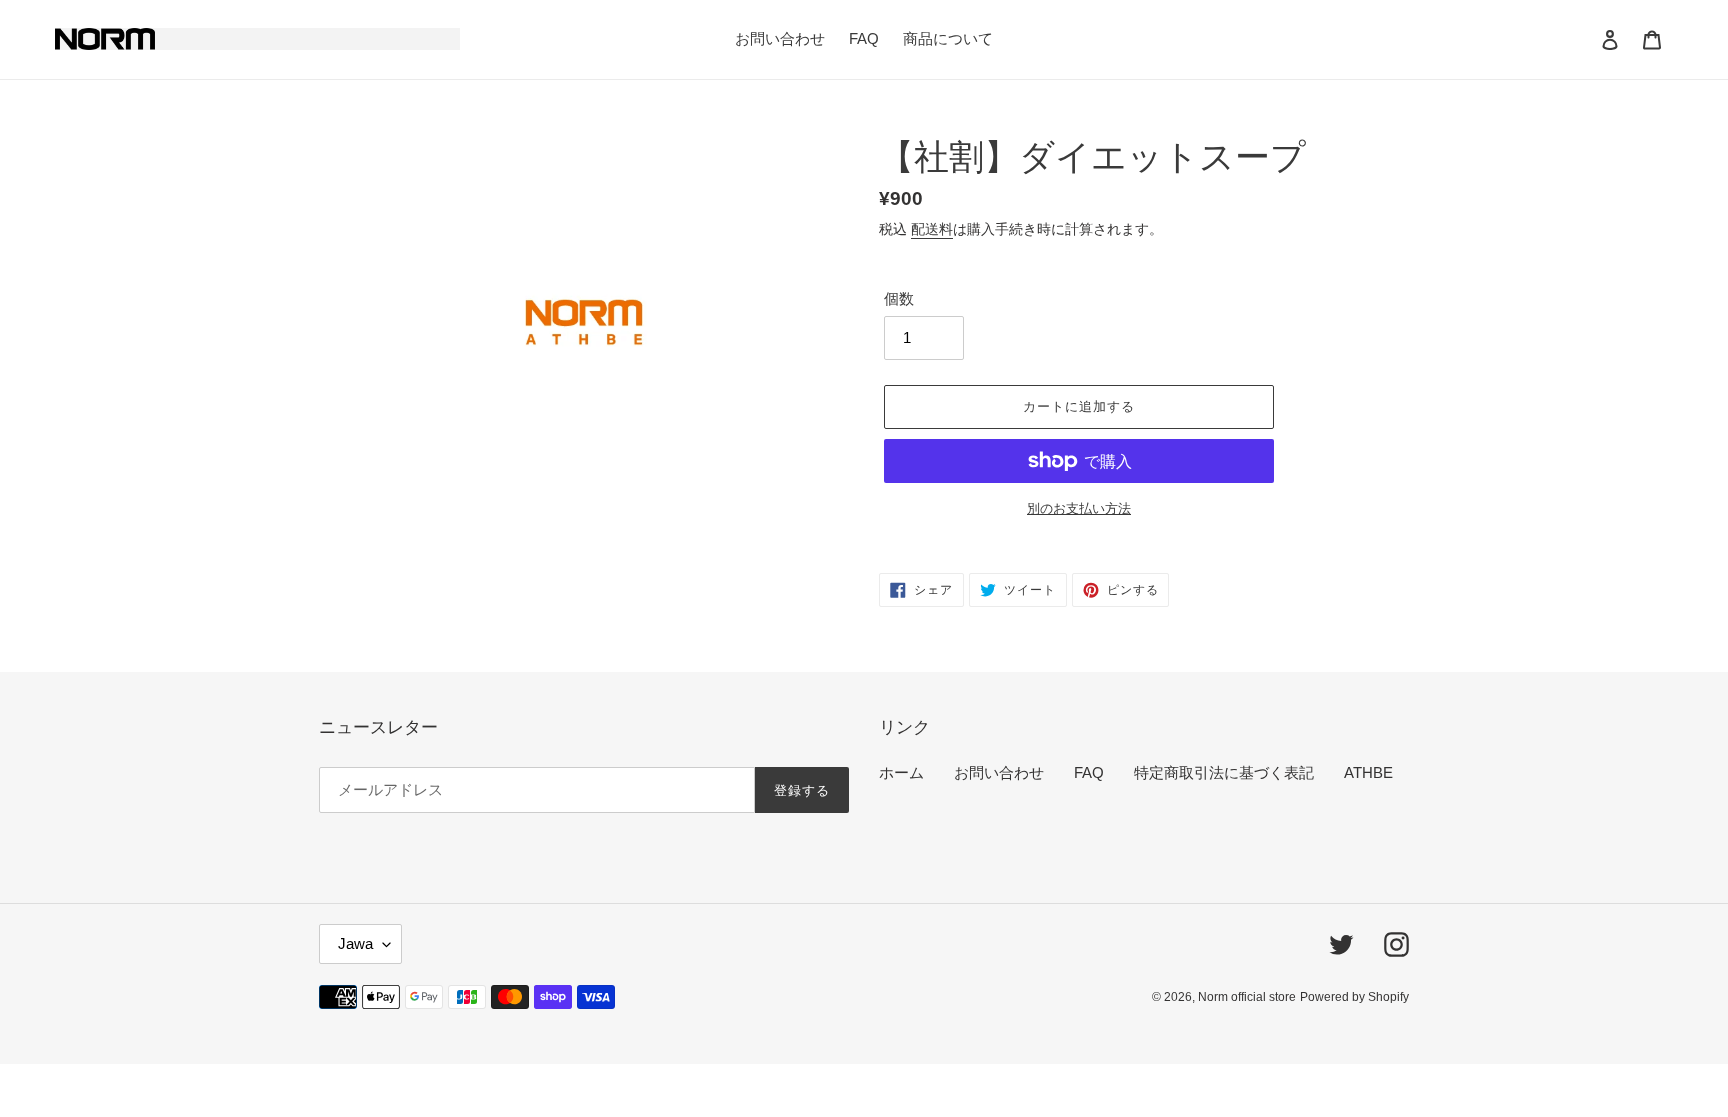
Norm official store (1247, 997)
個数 (899, 298)
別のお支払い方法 (1079, 508)
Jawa (355, 943)
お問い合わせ (999, 772)
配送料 (932, 229)
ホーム (901, 772)
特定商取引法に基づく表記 (1224, 772)
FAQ (1089, 772)
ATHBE (1368, 772)
